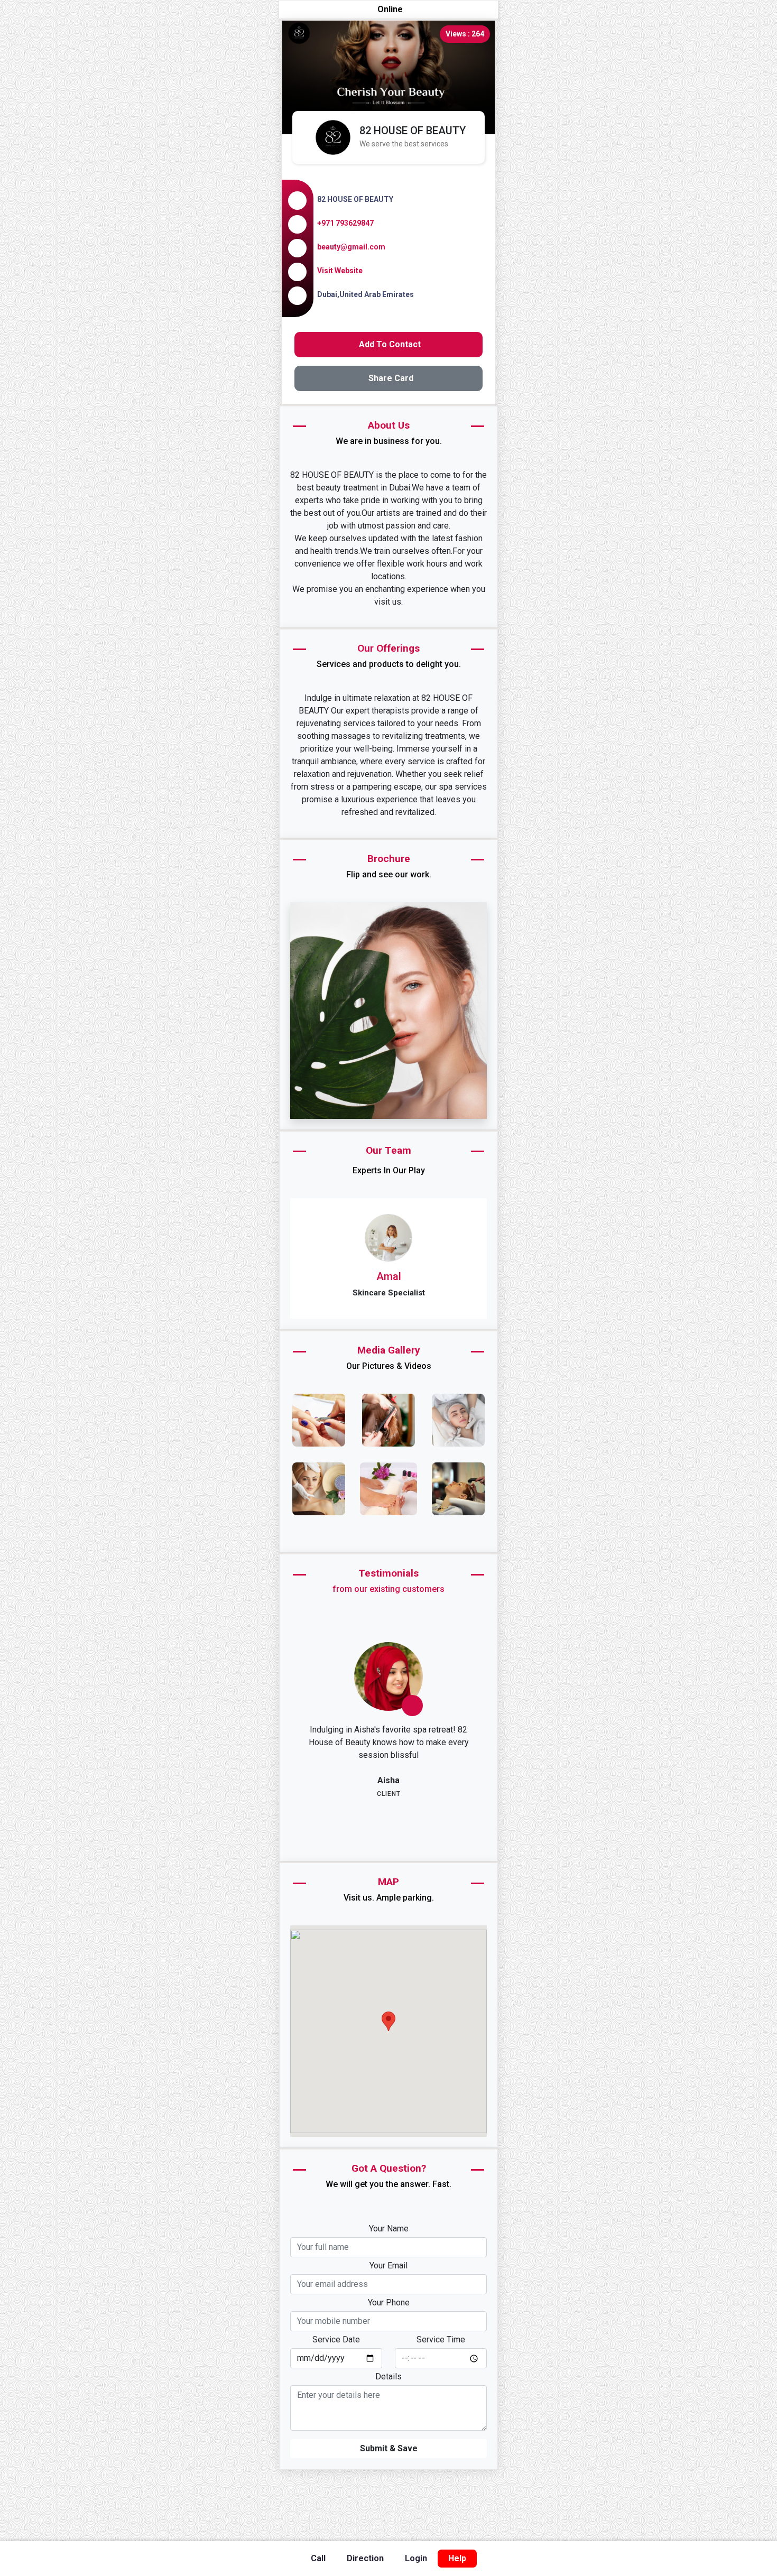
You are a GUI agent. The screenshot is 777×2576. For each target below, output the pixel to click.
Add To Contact (390, 344)
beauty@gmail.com (351, 247)
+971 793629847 (345, 223)
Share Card (391, 378)
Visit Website (340, 271)
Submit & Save (389, 2474)
